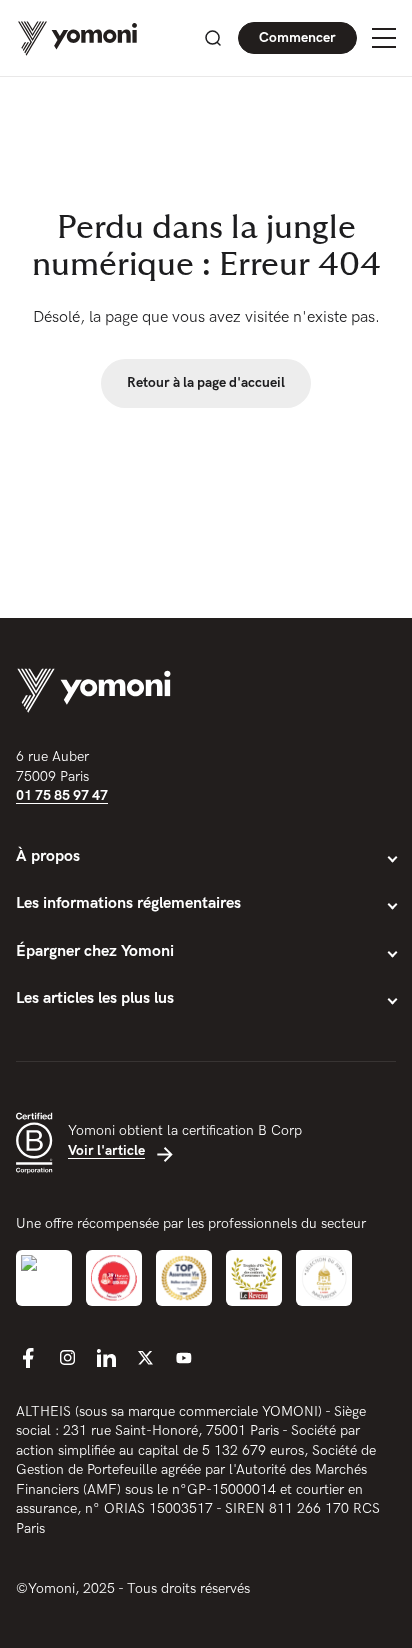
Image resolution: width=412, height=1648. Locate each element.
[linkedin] (106, 1358)
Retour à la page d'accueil (206, 382)
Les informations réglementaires (128, 903)
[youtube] (184, 1358)
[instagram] (67, 1358)
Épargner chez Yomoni (95, 951)
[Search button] (213, 38)
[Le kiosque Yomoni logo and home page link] (77, 38)
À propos (48, 856)
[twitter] (145, 1358)
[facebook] (28, 1358)
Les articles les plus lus (95, 998)
